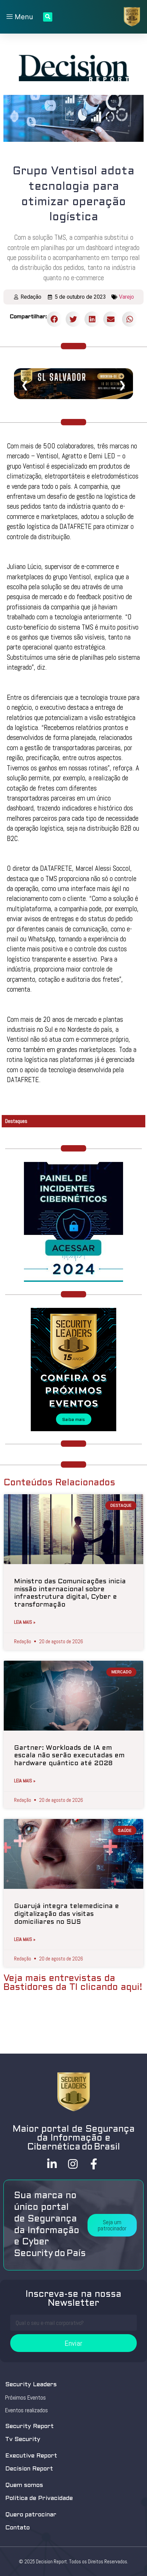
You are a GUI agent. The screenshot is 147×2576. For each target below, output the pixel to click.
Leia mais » (25, 1622)
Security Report (29, 2426)
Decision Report (29, 2469)
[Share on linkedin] (92, 319)
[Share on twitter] (73, 319)
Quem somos (24, 2485)
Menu (23, 17)
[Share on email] (111, 319)
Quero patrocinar (31, 2515)
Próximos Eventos (25, 2398)
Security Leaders (31, 2385)
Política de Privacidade (39, 2498)
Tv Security (23, 2439)
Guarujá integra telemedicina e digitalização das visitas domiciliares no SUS (66, 1914)
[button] (112, 2225)
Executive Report (31, 2456)
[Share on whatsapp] (130, 319)
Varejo (126, 297)
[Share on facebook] (55, 319)
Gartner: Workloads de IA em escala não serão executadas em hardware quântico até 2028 (69, 1756)
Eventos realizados (26, 2410)
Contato (17, 2528)
